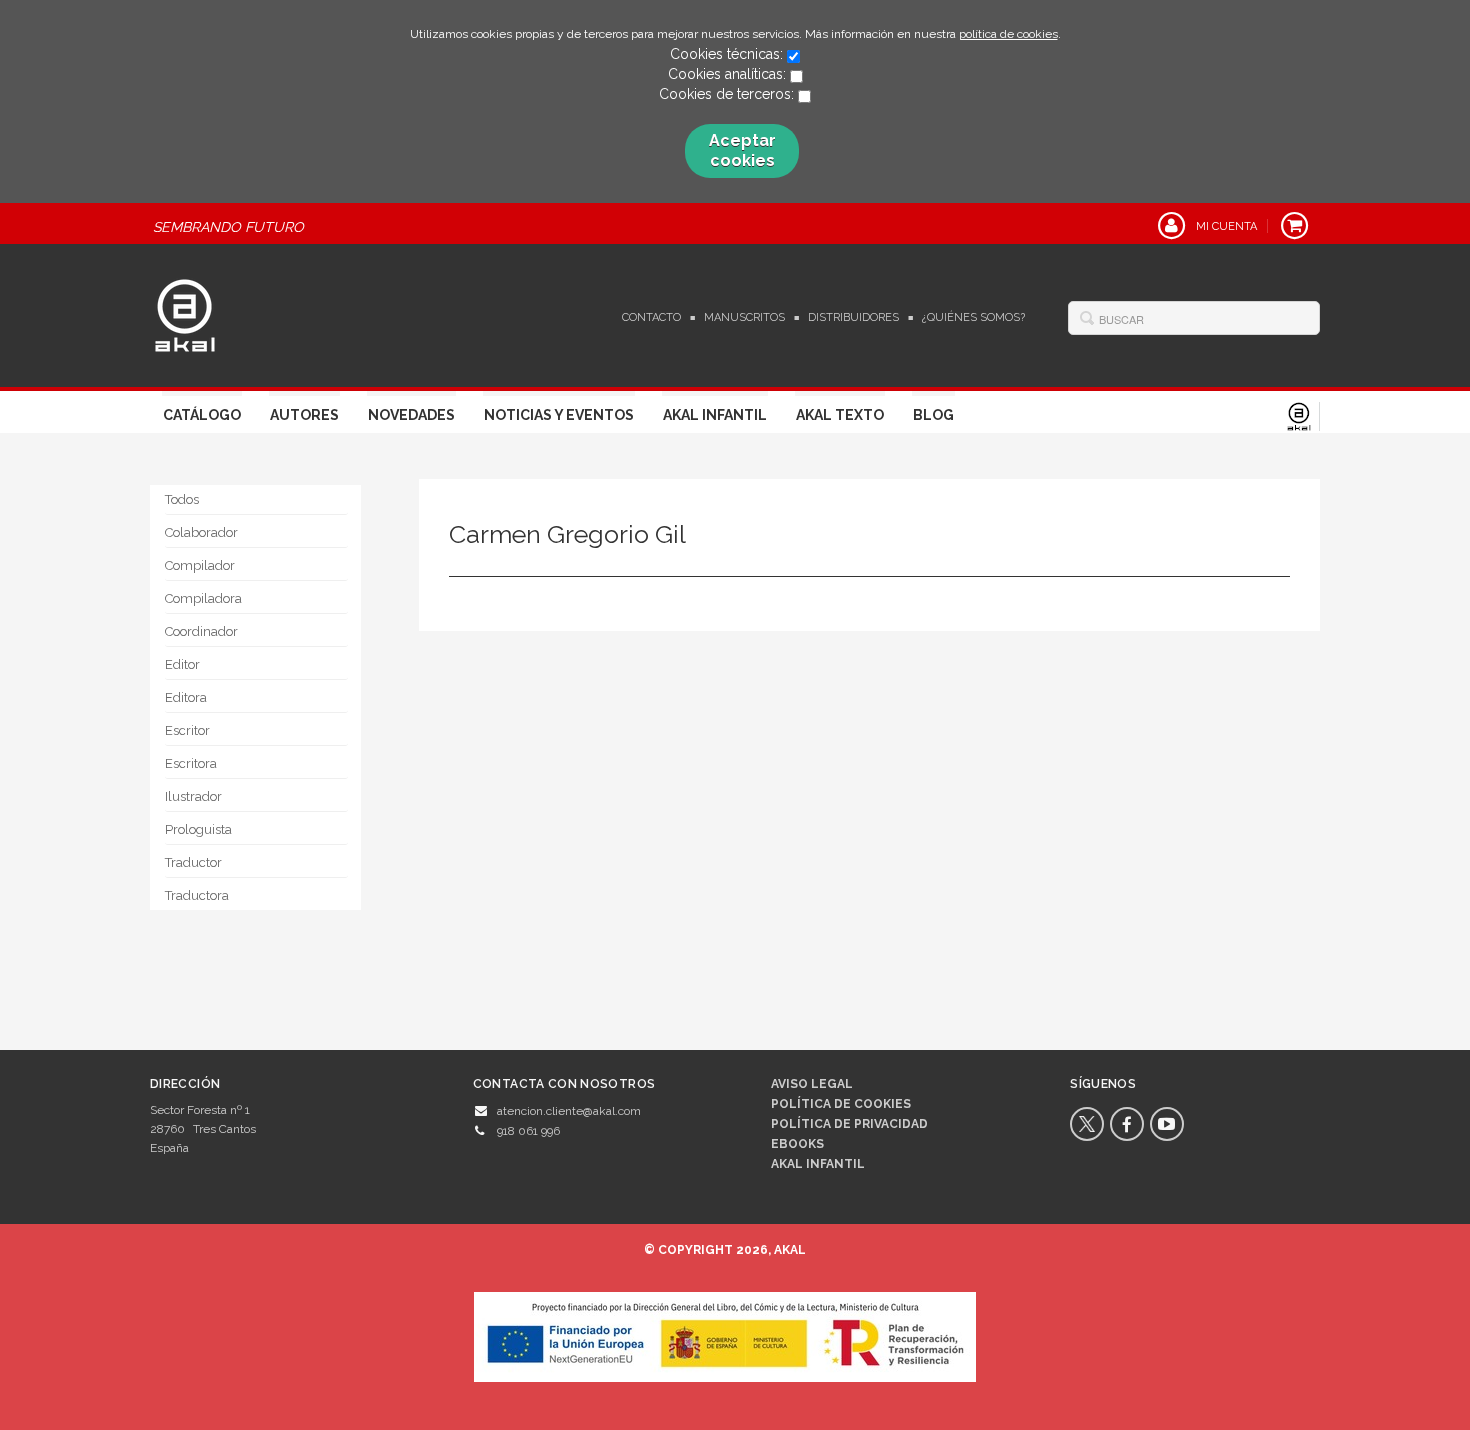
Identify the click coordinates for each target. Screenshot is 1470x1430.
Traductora (197, 895)
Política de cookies (841, 1104)
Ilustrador (193, 796)
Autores (304, 415)
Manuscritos (744, 317)
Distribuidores (853, 317)
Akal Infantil (715, 415)
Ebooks (797, 1144)
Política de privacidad (849, 1124)
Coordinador (201, 631)
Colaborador (201, 532)
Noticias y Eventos (559, 415)
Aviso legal (812, 1084)
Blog (933, 415)
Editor (182, 664)
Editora (186, 697)
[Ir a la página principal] (185, 313)
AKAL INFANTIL (818, 1164)
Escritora (191, 763)
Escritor (187, 730)
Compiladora (203, 598)
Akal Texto (840, 415)
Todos (182, 499)
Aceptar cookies (742, 150)
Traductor (193, 862)
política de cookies (1008, 34)
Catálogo (202, 415)
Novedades (411, 415)
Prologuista (198, 829)
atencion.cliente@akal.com (569, 1111)
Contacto (651, 317)
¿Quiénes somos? (973, 317)
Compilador (200, 565)
